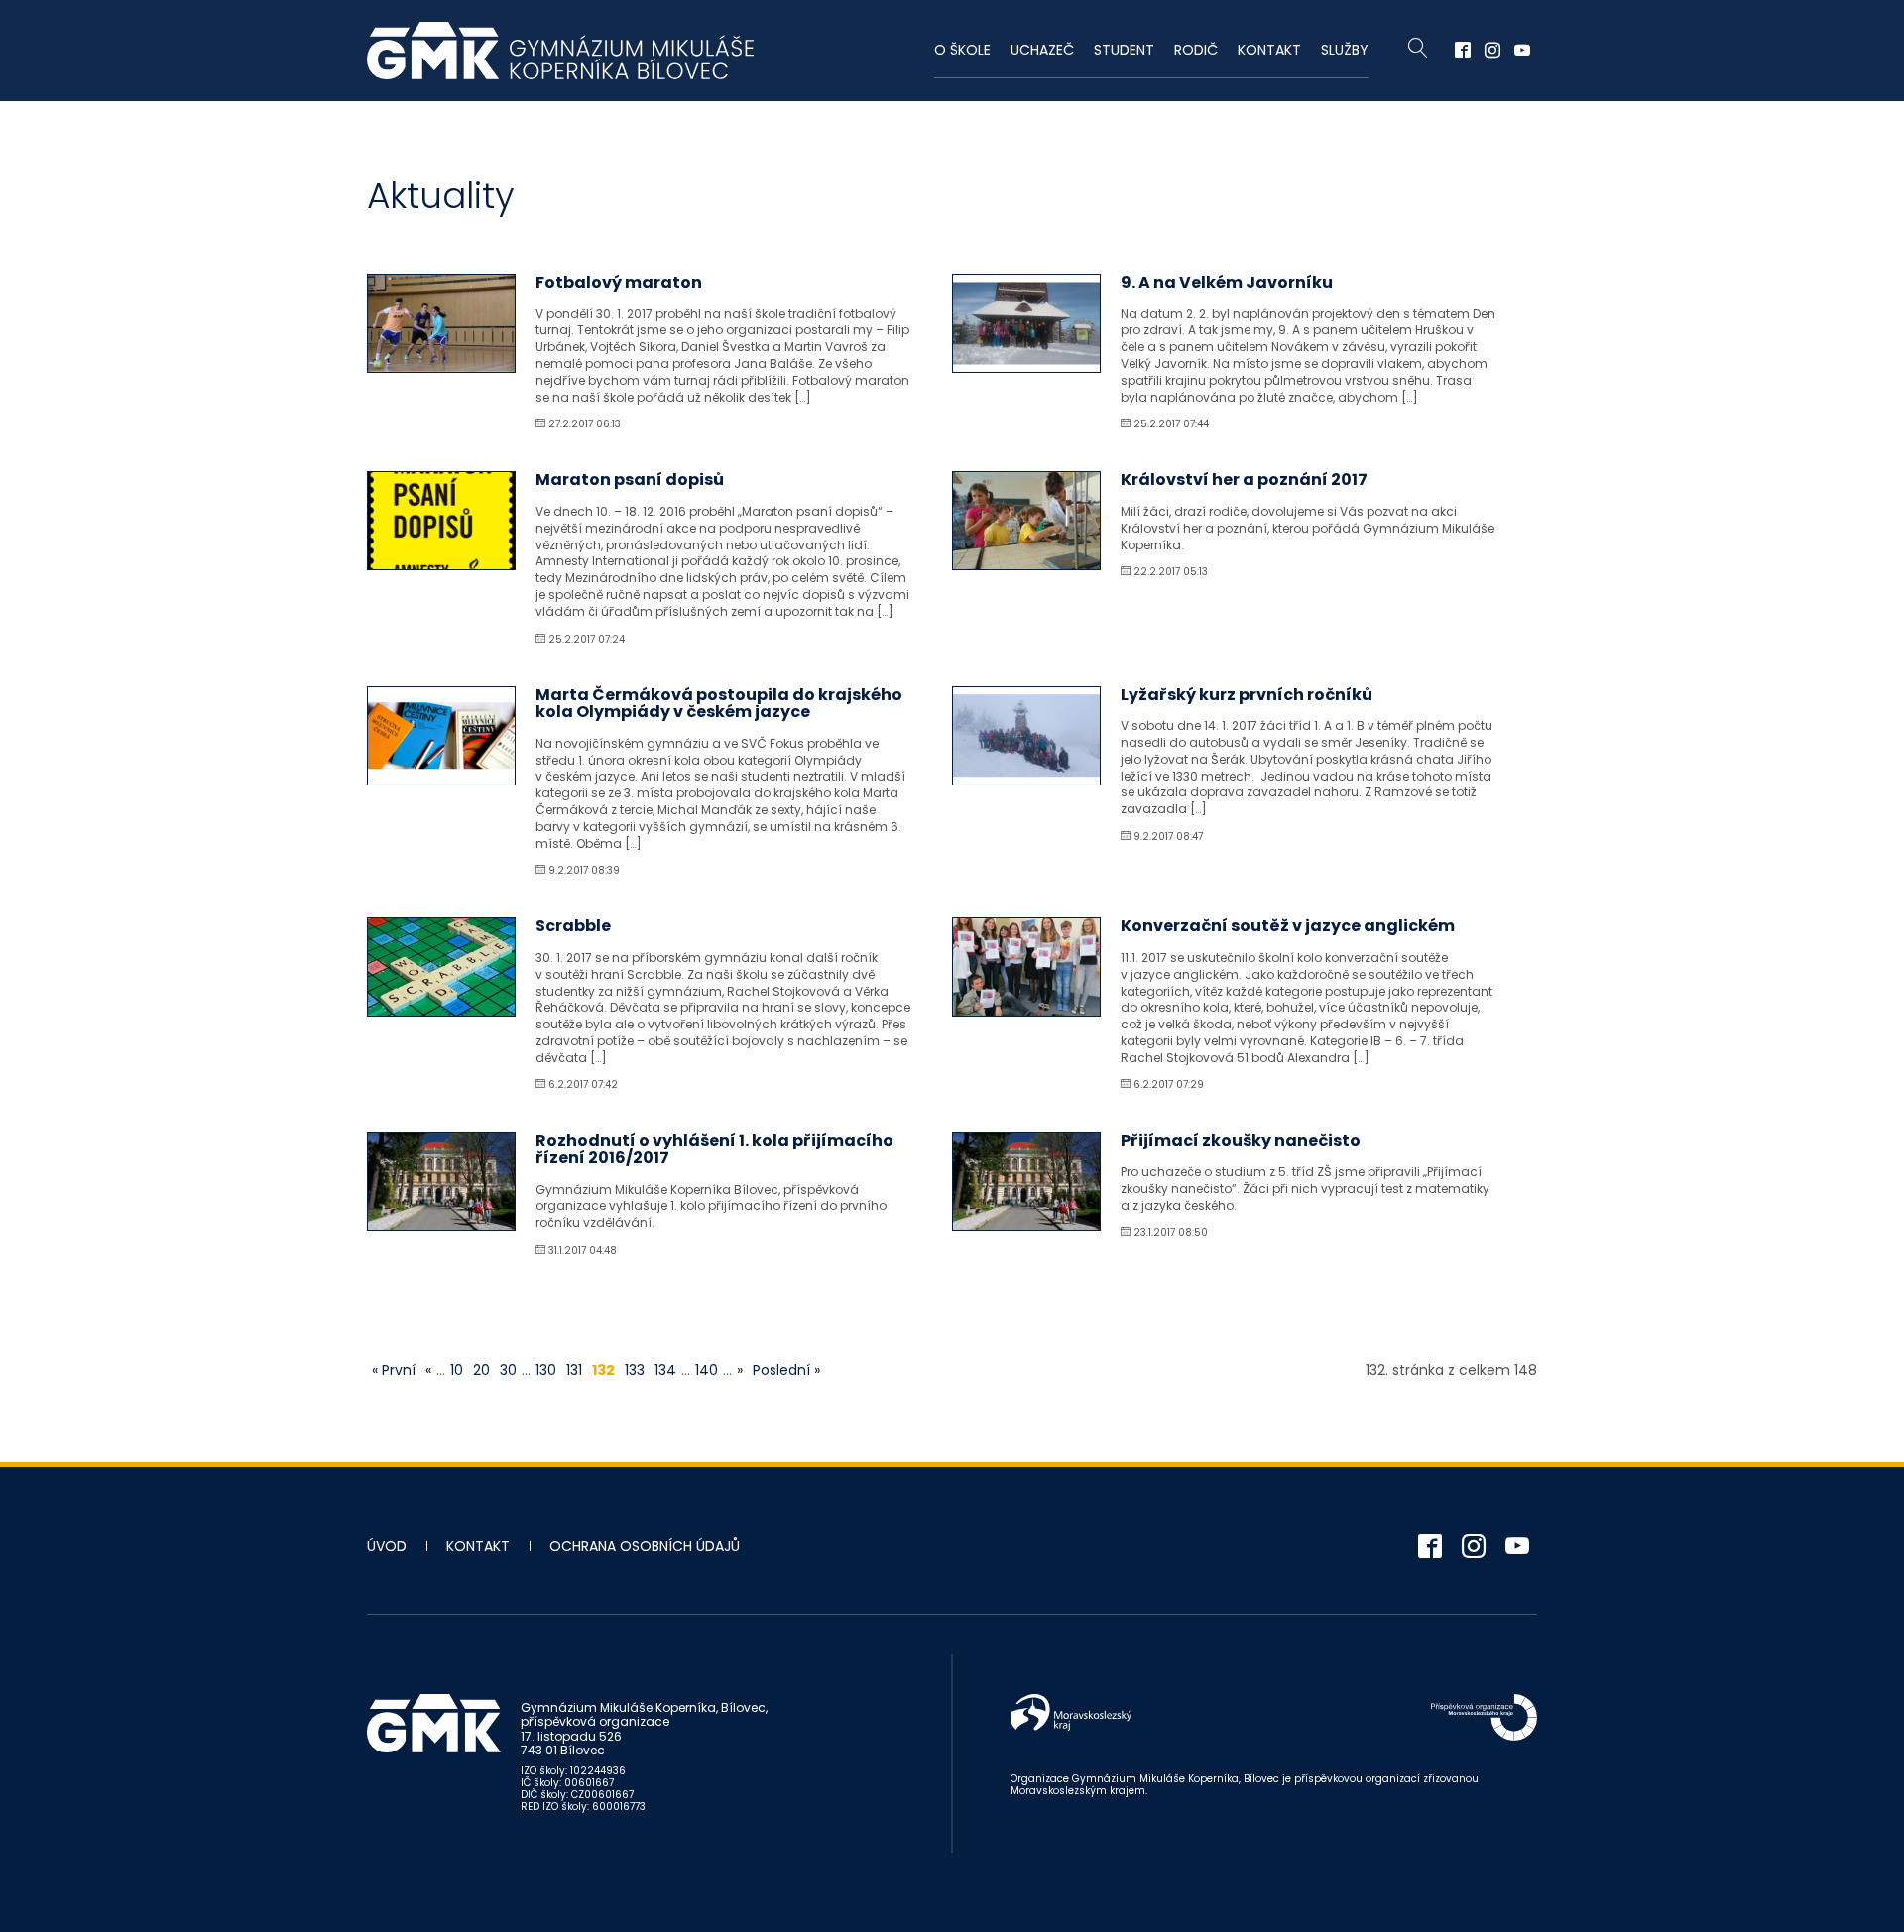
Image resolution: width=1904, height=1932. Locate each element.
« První (394, 1370)
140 (707, 1370)
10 (457, 1370)
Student (1124, 50)
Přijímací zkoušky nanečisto (1241, 1140)
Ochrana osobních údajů (645, 1546)
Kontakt (1269, 50)
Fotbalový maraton (619, 282)
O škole (962, 50)
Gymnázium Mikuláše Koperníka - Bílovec (560, 51)
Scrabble (573, 926)
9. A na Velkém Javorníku (1227, 282)
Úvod (387, 1546)
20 (481, 1370)
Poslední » (786, 1370)
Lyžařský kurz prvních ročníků (1247, 695)
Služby (1345, 50)
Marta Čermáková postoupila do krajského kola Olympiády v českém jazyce (719, 704)
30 (508, 1370)
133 (635, 1370)
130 (546, 1370)
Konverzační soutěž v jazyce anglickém (1288, 926)
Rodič (1196, 50)
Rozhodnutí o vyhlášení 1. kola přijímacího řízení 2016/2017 (714, 1149)
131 (574, 1370)
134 (665, 1370)
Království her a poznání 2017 (1244, 480)
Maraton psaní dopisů (630, 480)
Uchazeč (1042, 50)
